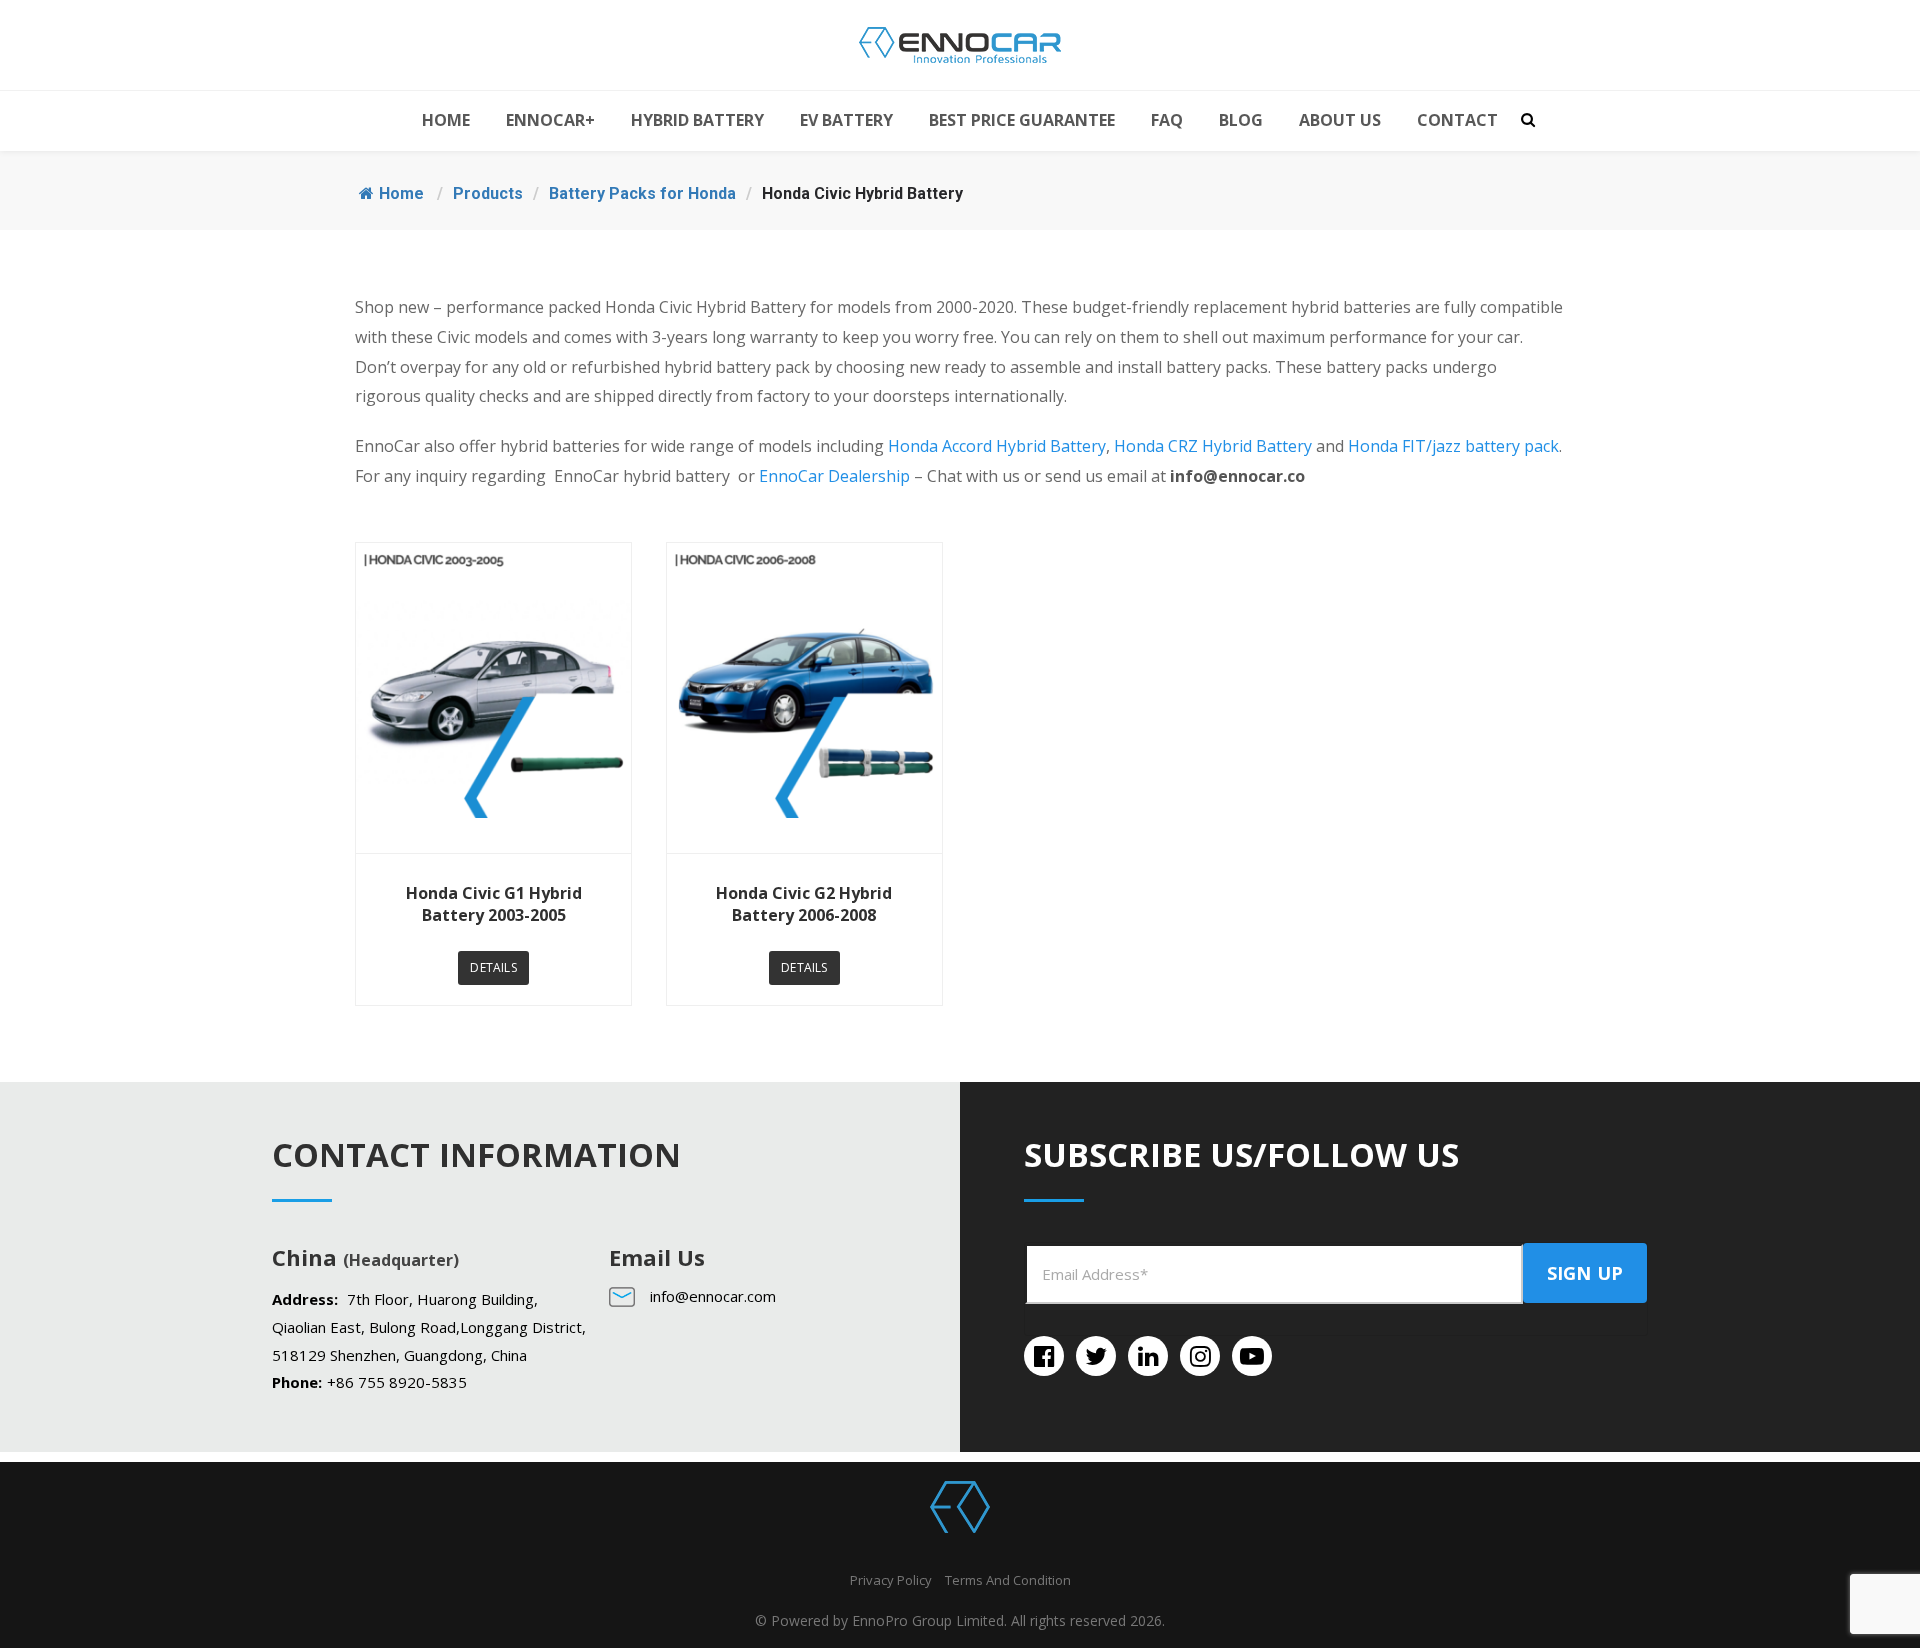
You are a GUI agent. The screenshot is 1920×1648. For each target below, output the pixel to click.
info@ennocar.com (713, 1296)
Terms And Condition (1008, 1580)
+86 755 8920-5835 (397, 1382)
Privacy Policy (891, 1580)
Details (493, 967)
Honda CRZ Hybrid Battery (1213, 446)
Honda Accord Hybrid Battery (997, 446)
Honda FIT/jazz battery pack (1453, 446)
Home (401, 193)
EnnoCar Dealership (834, 476)
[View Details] (493, 698)
